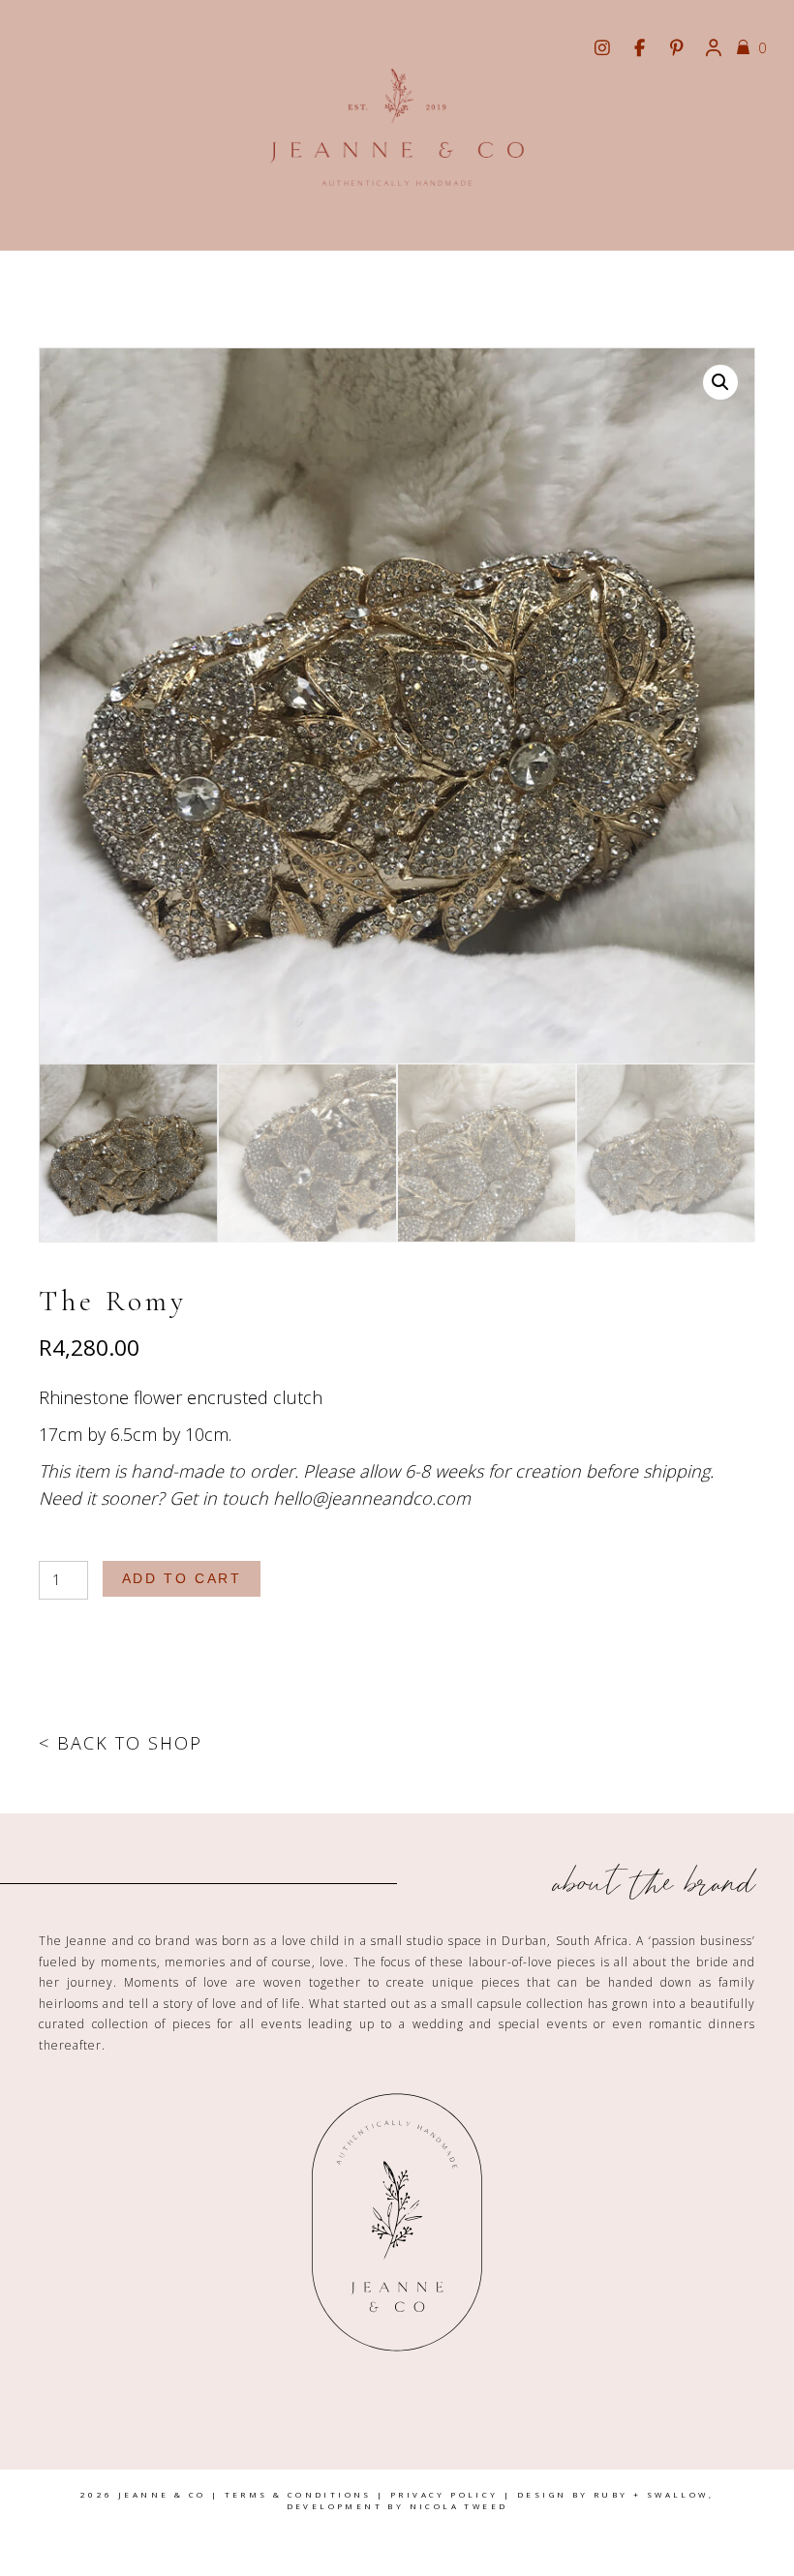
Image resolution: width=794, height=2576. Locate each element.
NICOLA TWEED (459, 2506)
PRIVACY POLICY (444, 2494)
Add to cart (182, 1578)
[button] (720, 382)
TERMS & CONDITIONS (298, 2494)
